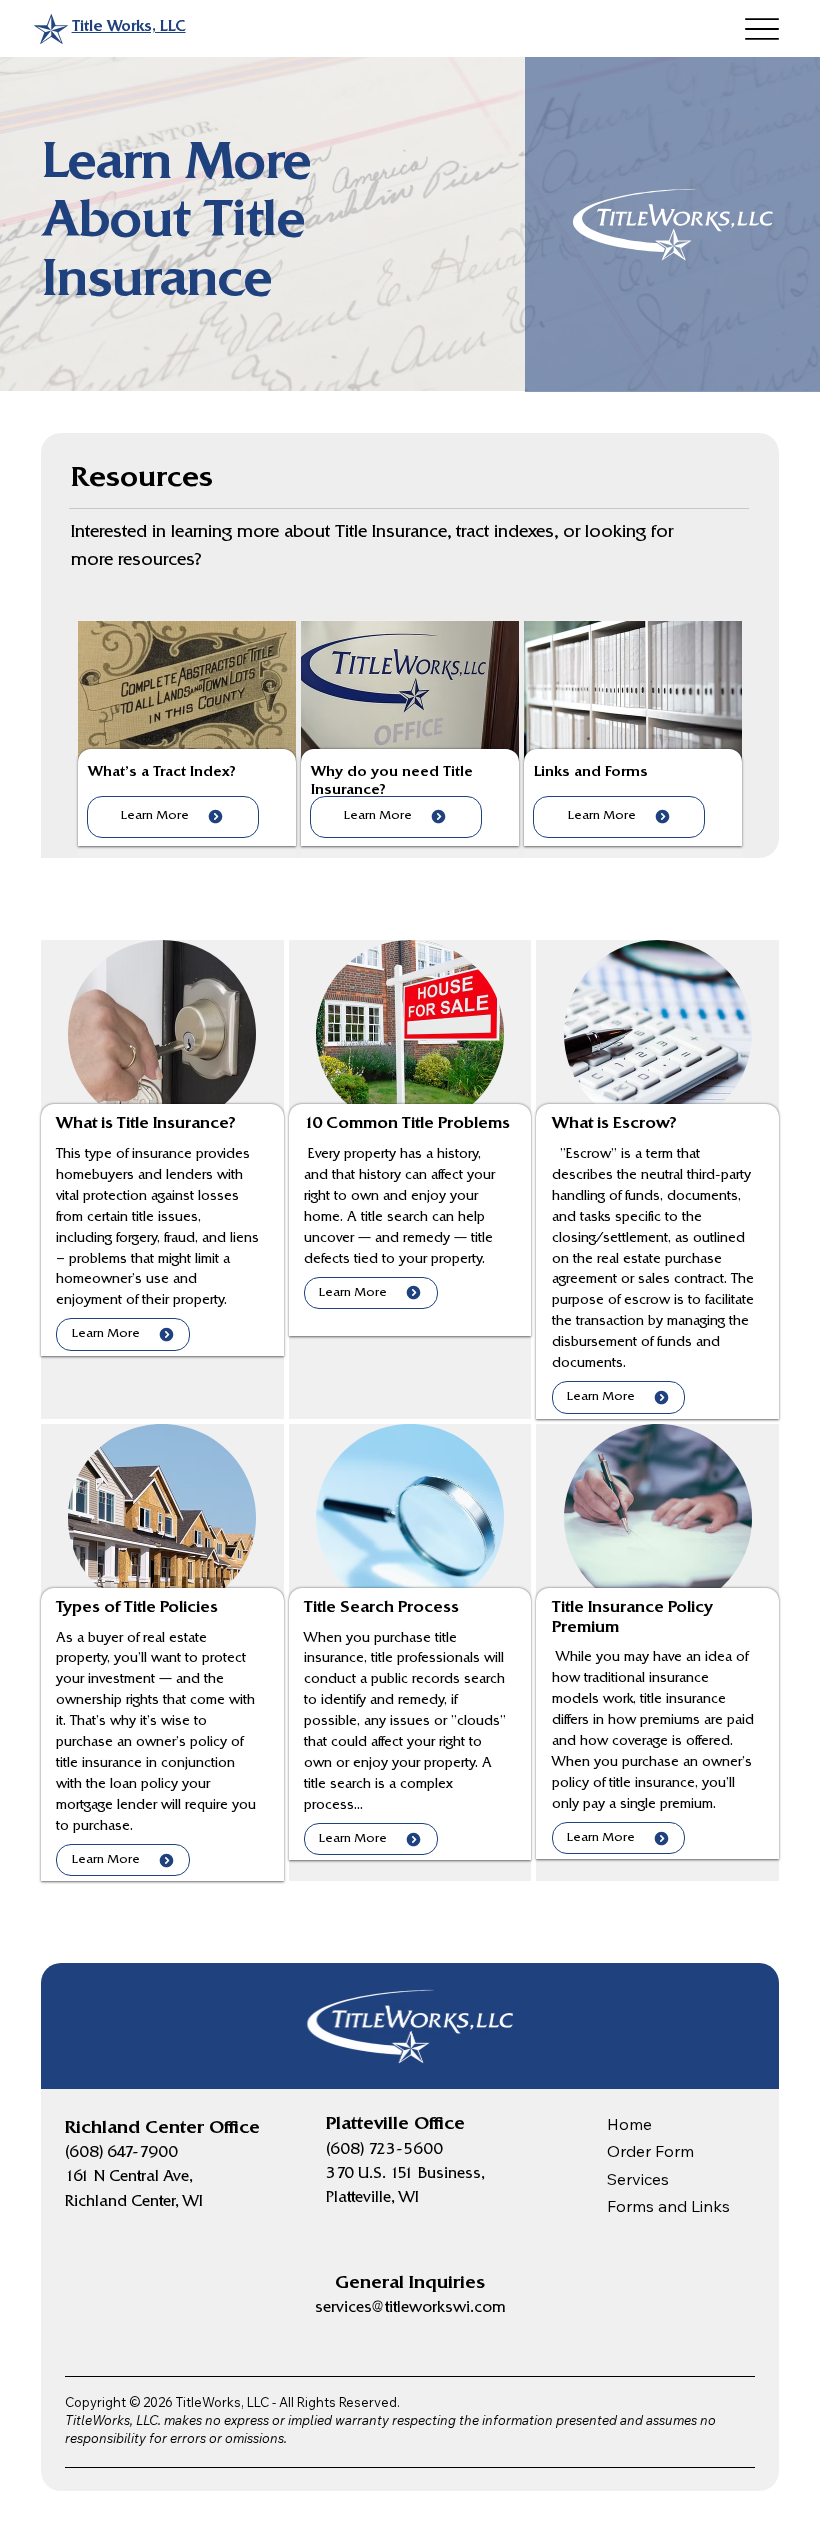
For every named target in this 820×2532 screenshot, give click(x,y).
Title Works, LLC (129, 28)
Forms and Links (668, 2206)
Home (629, 2124)
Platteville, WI (372, 2198)
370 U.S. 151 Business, (405, 2174)
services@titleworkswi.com (410, 2308)
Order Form (650, 2151)
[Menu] (761, 28)
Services (638, 2179)
